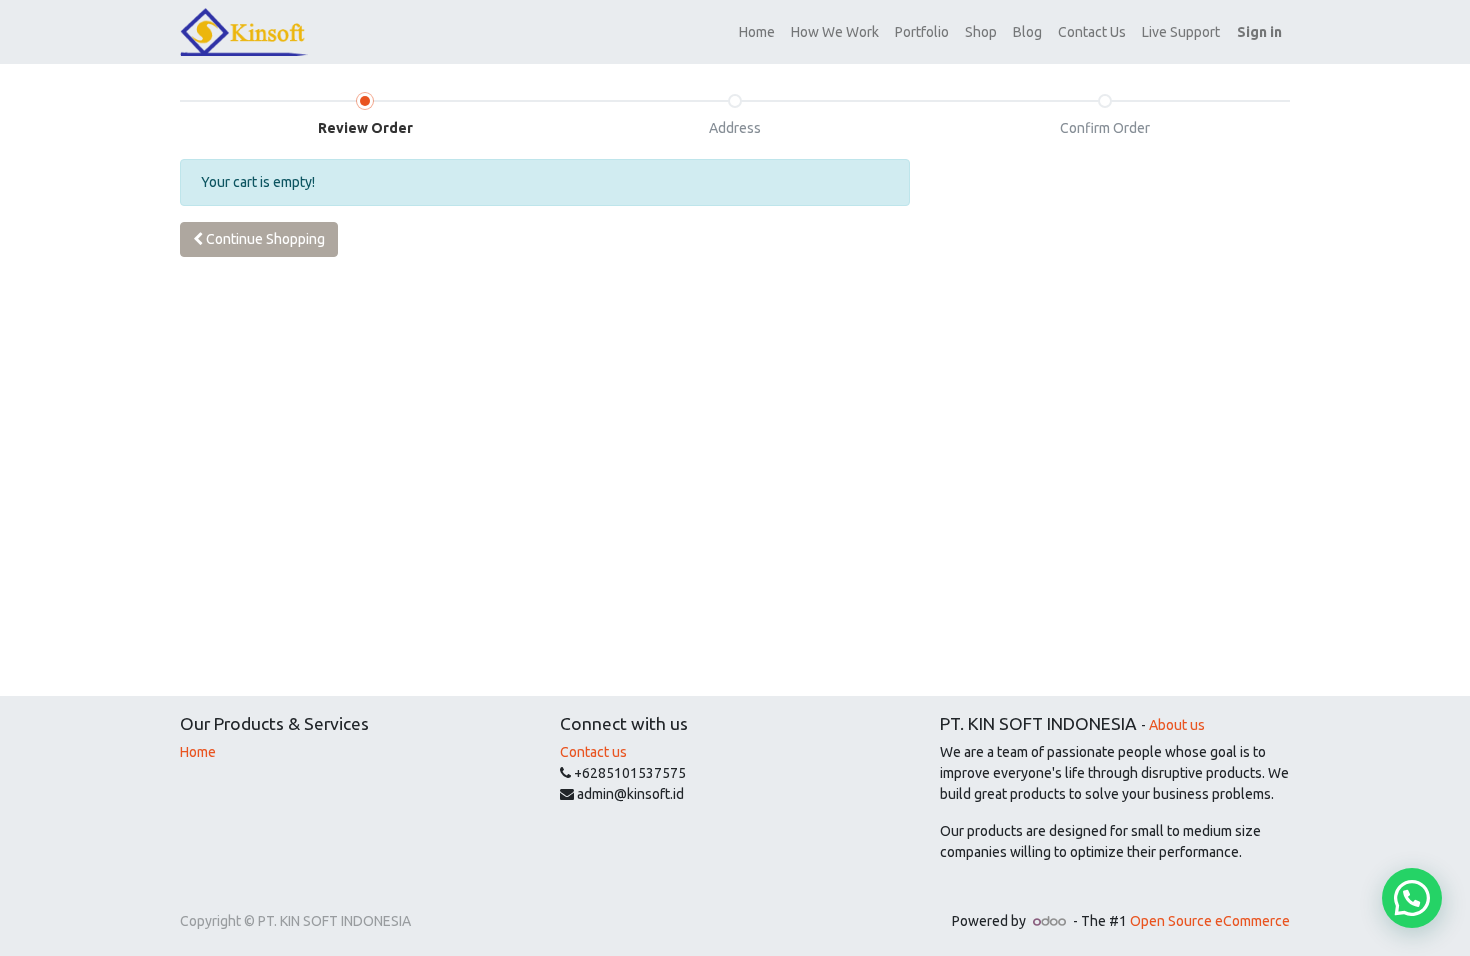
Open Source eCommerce (1210, 921)
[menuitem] (757, 32)
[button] (259, 239)
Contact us (593, 752)
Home (198, 752)
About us (1177, 725)
